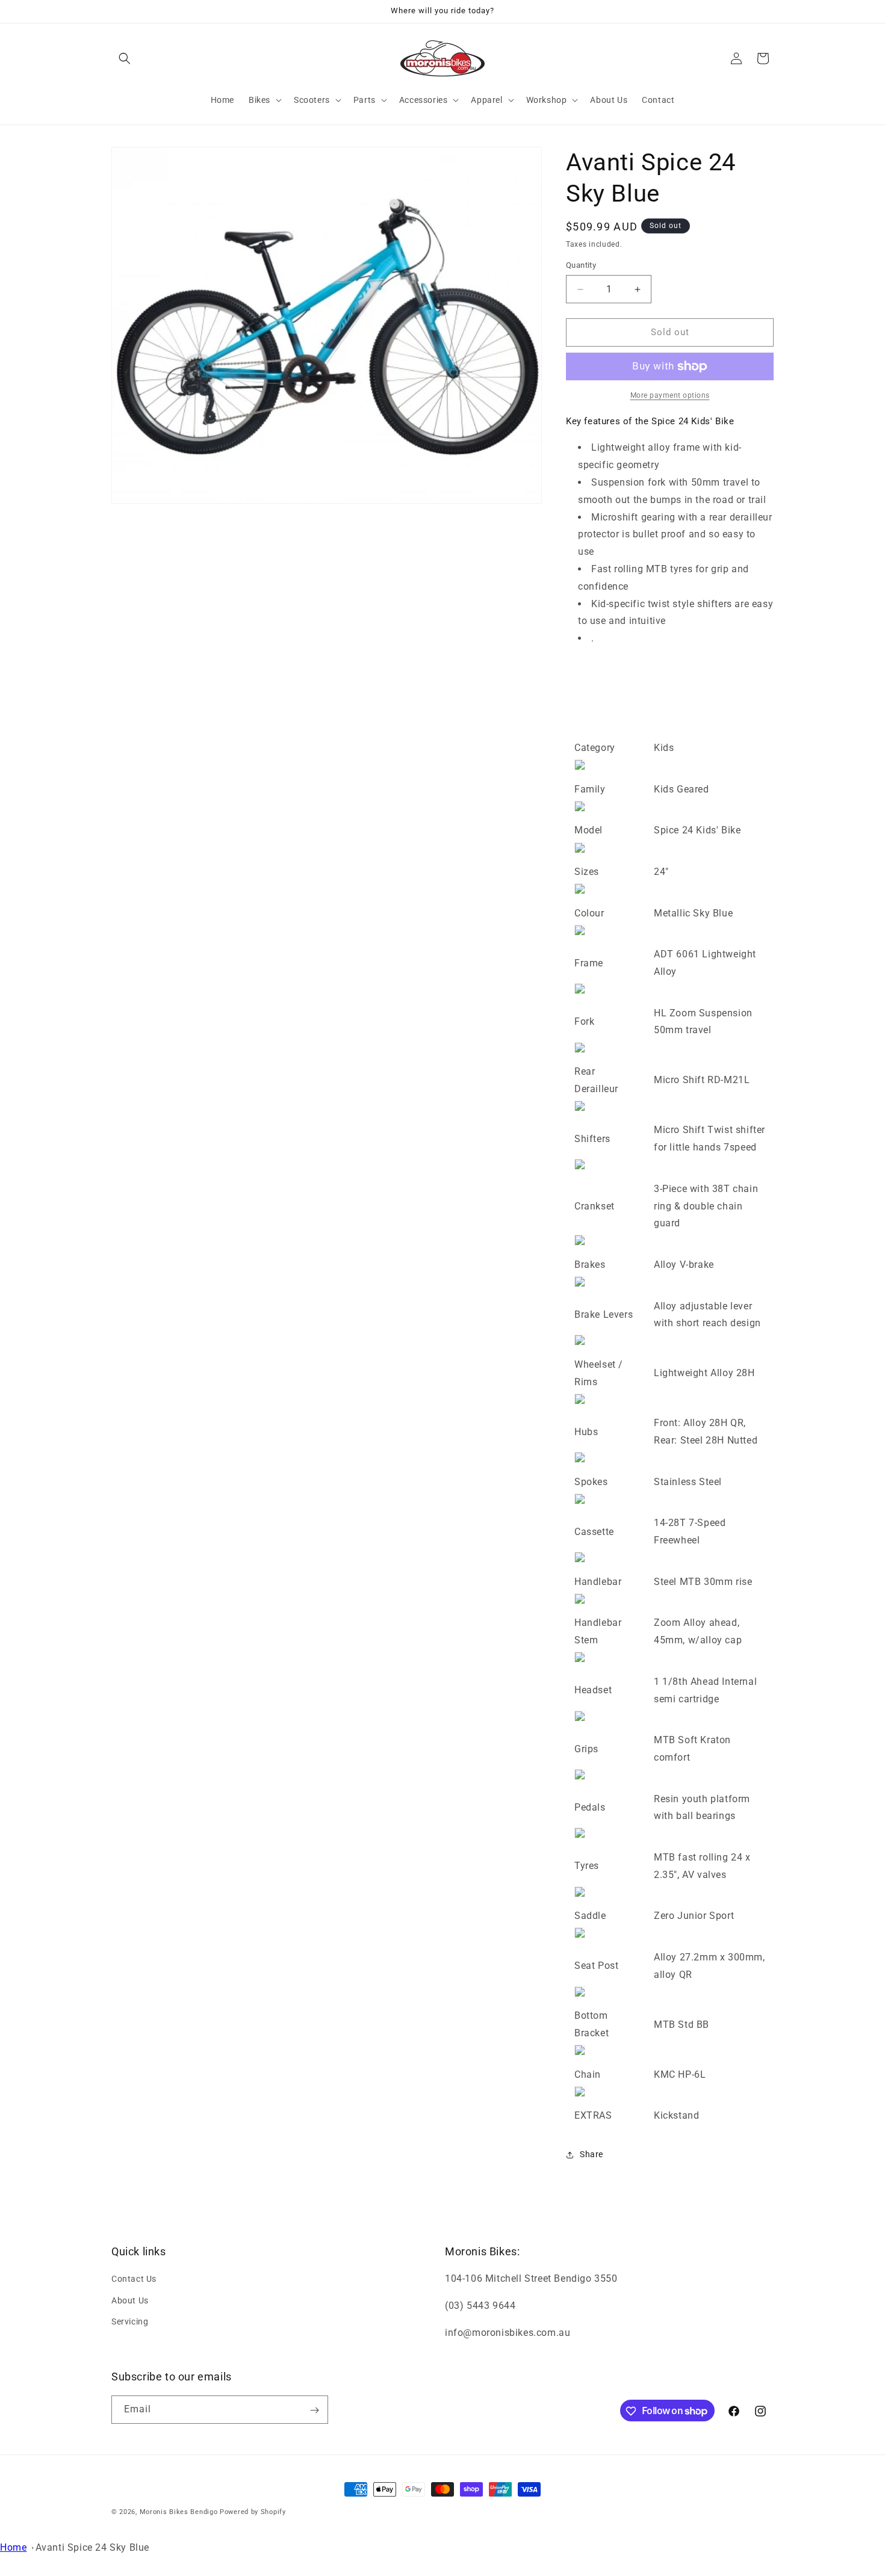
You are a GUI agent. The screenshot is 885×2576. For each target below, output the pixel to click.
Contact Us (134, 2279)
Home (13, 2547)
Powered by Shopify (253, 2512)
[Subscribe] (314, 2410)
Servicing (130, 2321)
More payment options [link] (670, 395)
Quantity (581, 266)
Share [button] (592, 2155)
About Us (130, 2300)
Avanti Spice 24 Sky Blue (92, 2547)
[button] (125, 58)
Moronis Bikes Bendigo (179, 2512)
